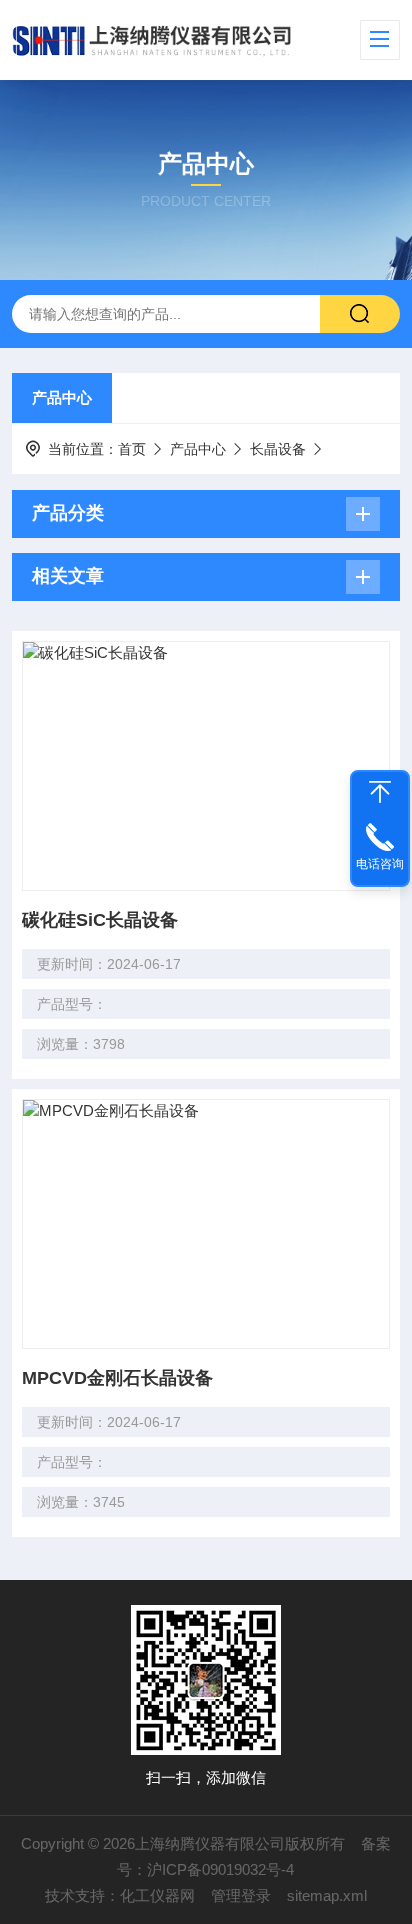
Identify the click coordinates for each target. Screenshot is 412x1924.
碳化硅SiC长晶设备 (100, 920)
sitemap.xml (327, 1895)
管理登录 (241, 1895)
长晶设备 (278, 449)
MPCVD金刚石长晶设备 (117, 1378)
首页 (132, 449)
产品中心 (62, 397)
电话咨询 (380, 864)
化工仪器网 (157, 1895)
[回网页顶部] (380, 792)
